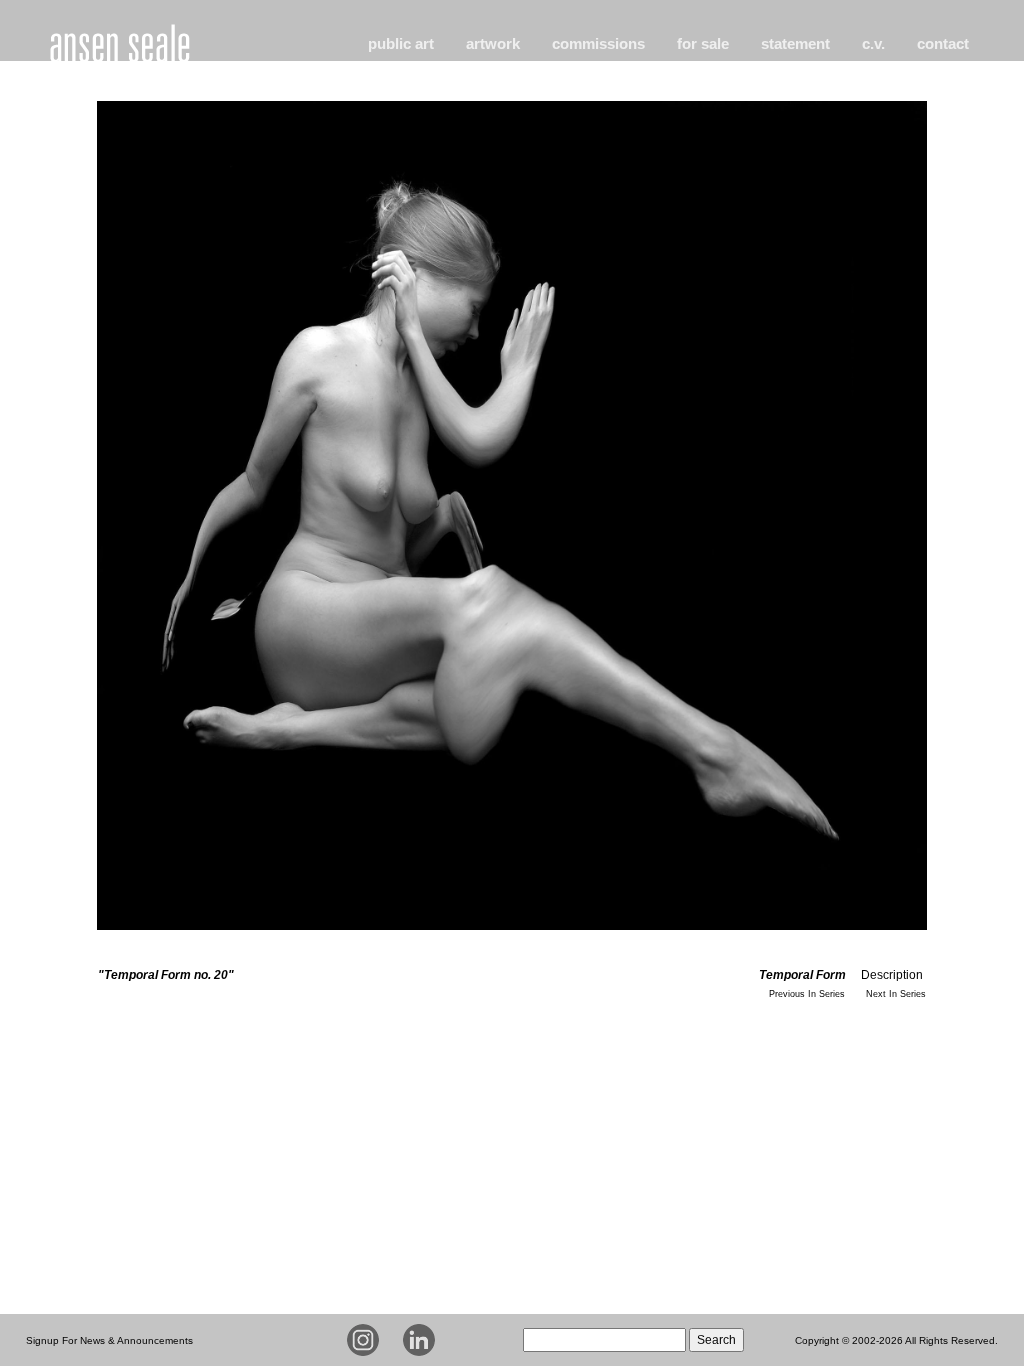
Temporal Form (802, 975)
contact (943, 43)
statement (795, 43)
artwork (493, 43)
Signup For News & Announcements (109, 1340)
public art (401, 43)
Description (892, 975)
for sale (703, 43)
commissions (598, 43)
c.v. (873, 43)
